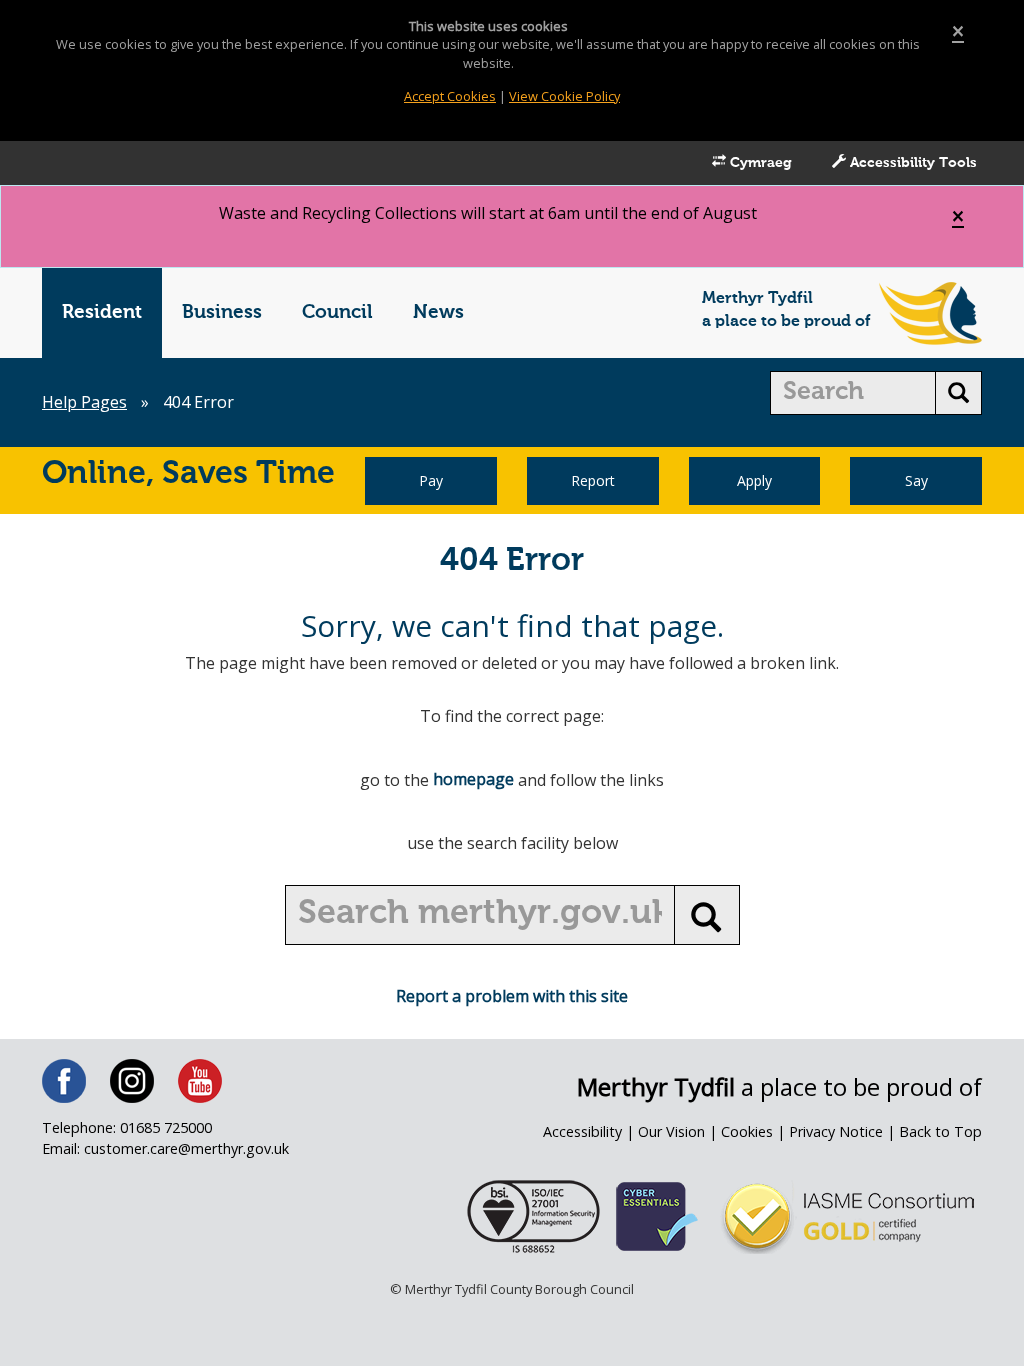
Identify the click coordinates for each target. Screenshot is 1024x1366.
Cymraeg (759, 163)
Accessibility (582, 1131)
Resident (102, 312)
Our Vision (671, 1131)
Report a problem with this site (512, 996)
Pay (431, 480)
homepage (473, 779)
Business (222, 312)
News (438, 312)
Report (593, 480)
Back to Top (940, 1131)
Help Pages (84, 402)
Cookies (747, 1131)
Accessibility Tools (911, 163)
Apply (754, 480)
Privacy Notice (836, 1131)
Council (337, 312)
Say (916, 480)
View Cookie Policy (564, 96)
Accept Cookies (450, 96)
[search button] (958, 393)
